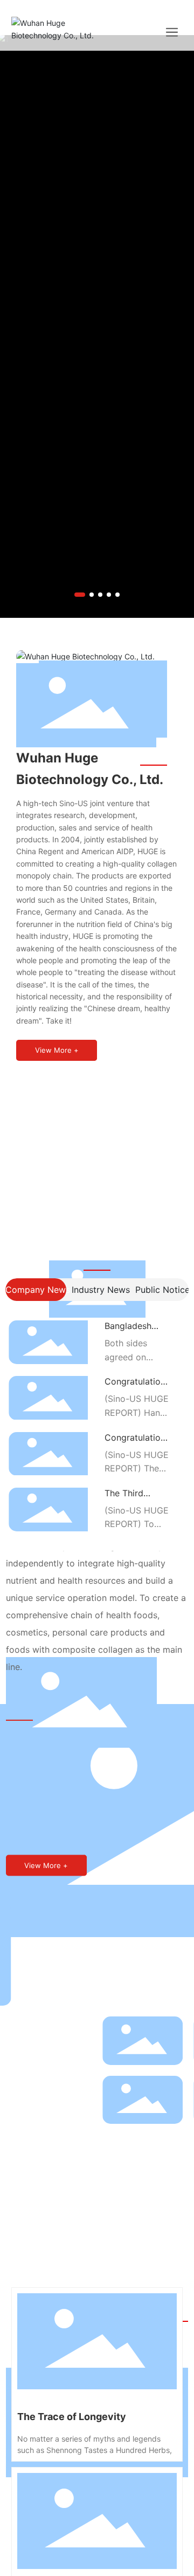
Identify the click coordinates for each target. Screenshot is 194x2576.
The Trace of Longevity (72, 2417)
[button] (80, 595)
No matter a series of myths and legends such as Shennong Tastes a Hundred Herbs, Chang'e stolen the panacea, (95, 2450)
